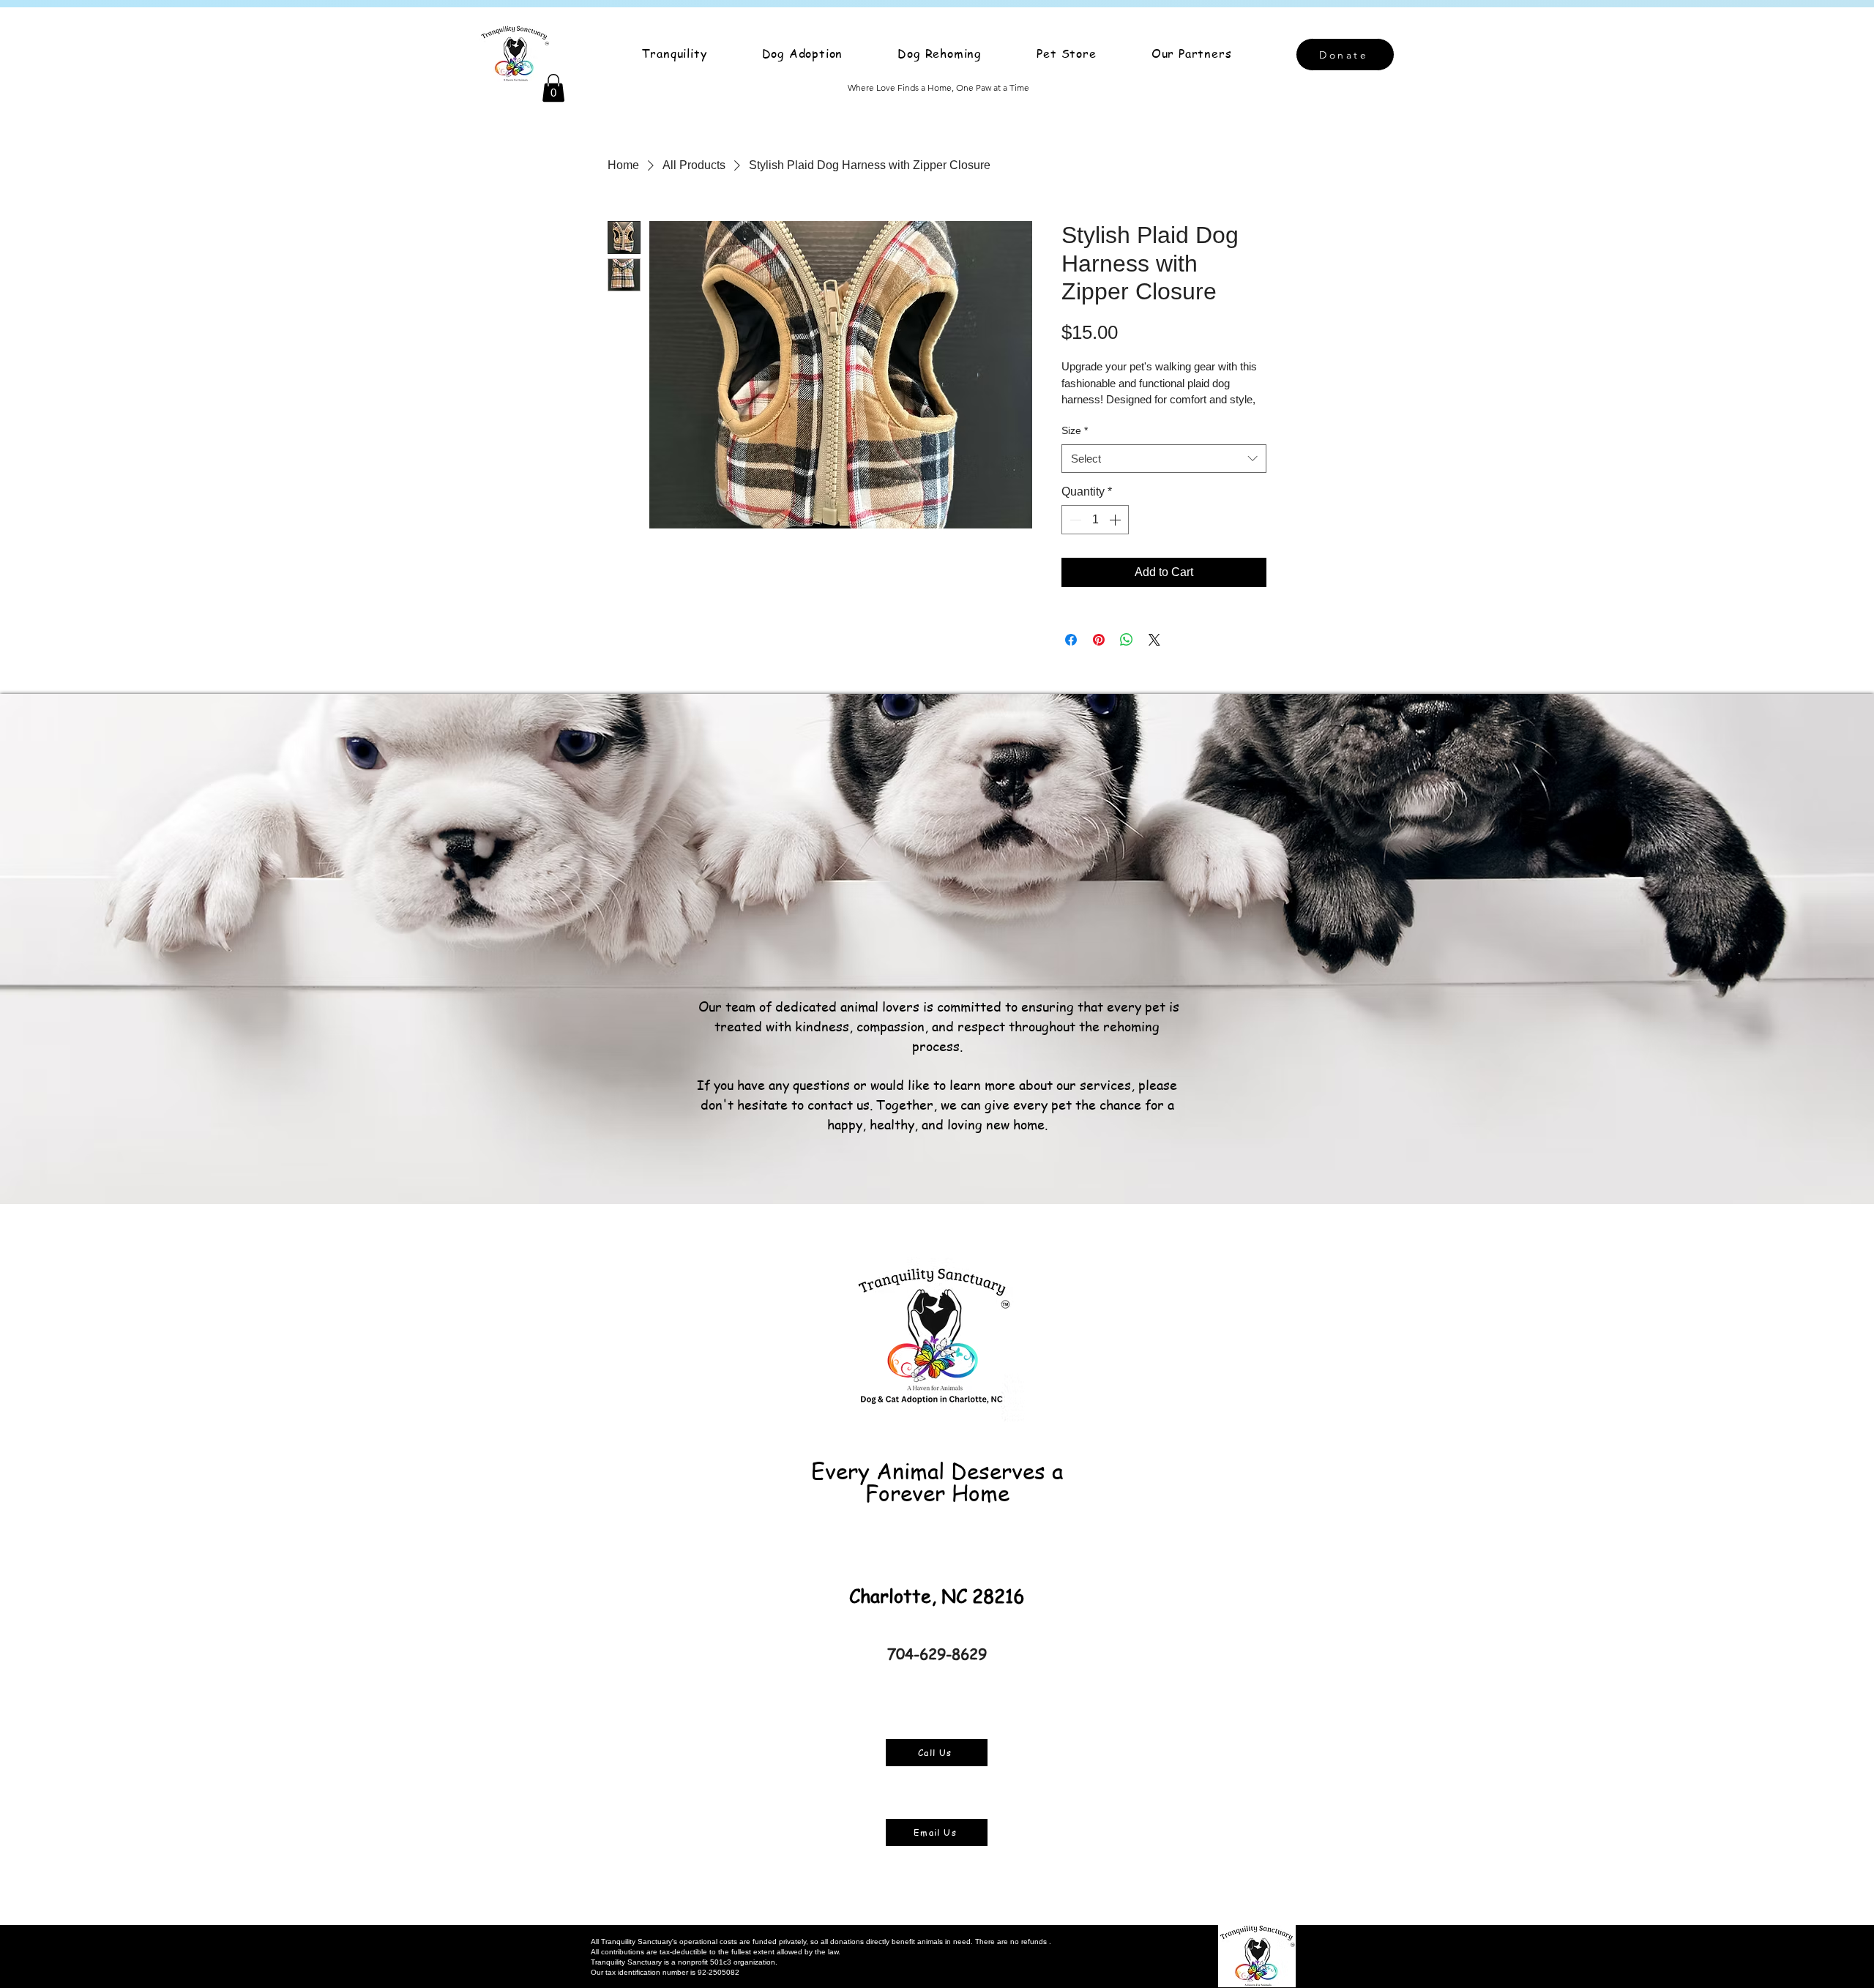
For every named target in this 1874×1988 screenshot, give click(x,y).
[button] (553, 88)
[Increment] (1116, 520)
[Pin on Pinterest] (1099, 640)
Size (1075, 430)
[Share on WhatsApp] (1127, 640)
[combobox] (1164, 459)
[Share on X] (1154, 640)
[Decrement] (1074, 520)
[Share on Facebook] (1071, 640)
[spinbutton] (1095, 520)
